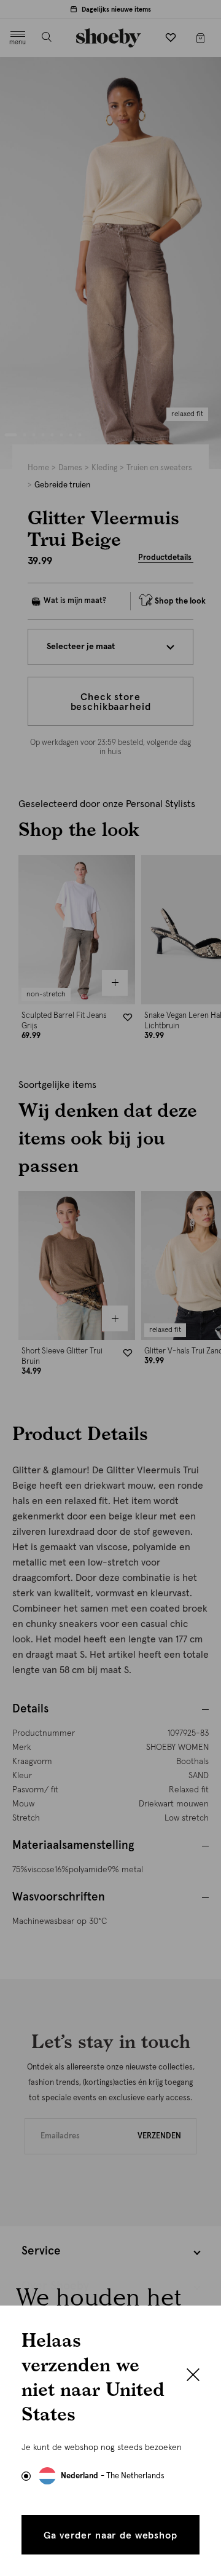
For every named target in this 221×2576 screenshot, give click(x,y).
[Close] (193, 2376)
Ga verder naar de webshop (110, 2535)
